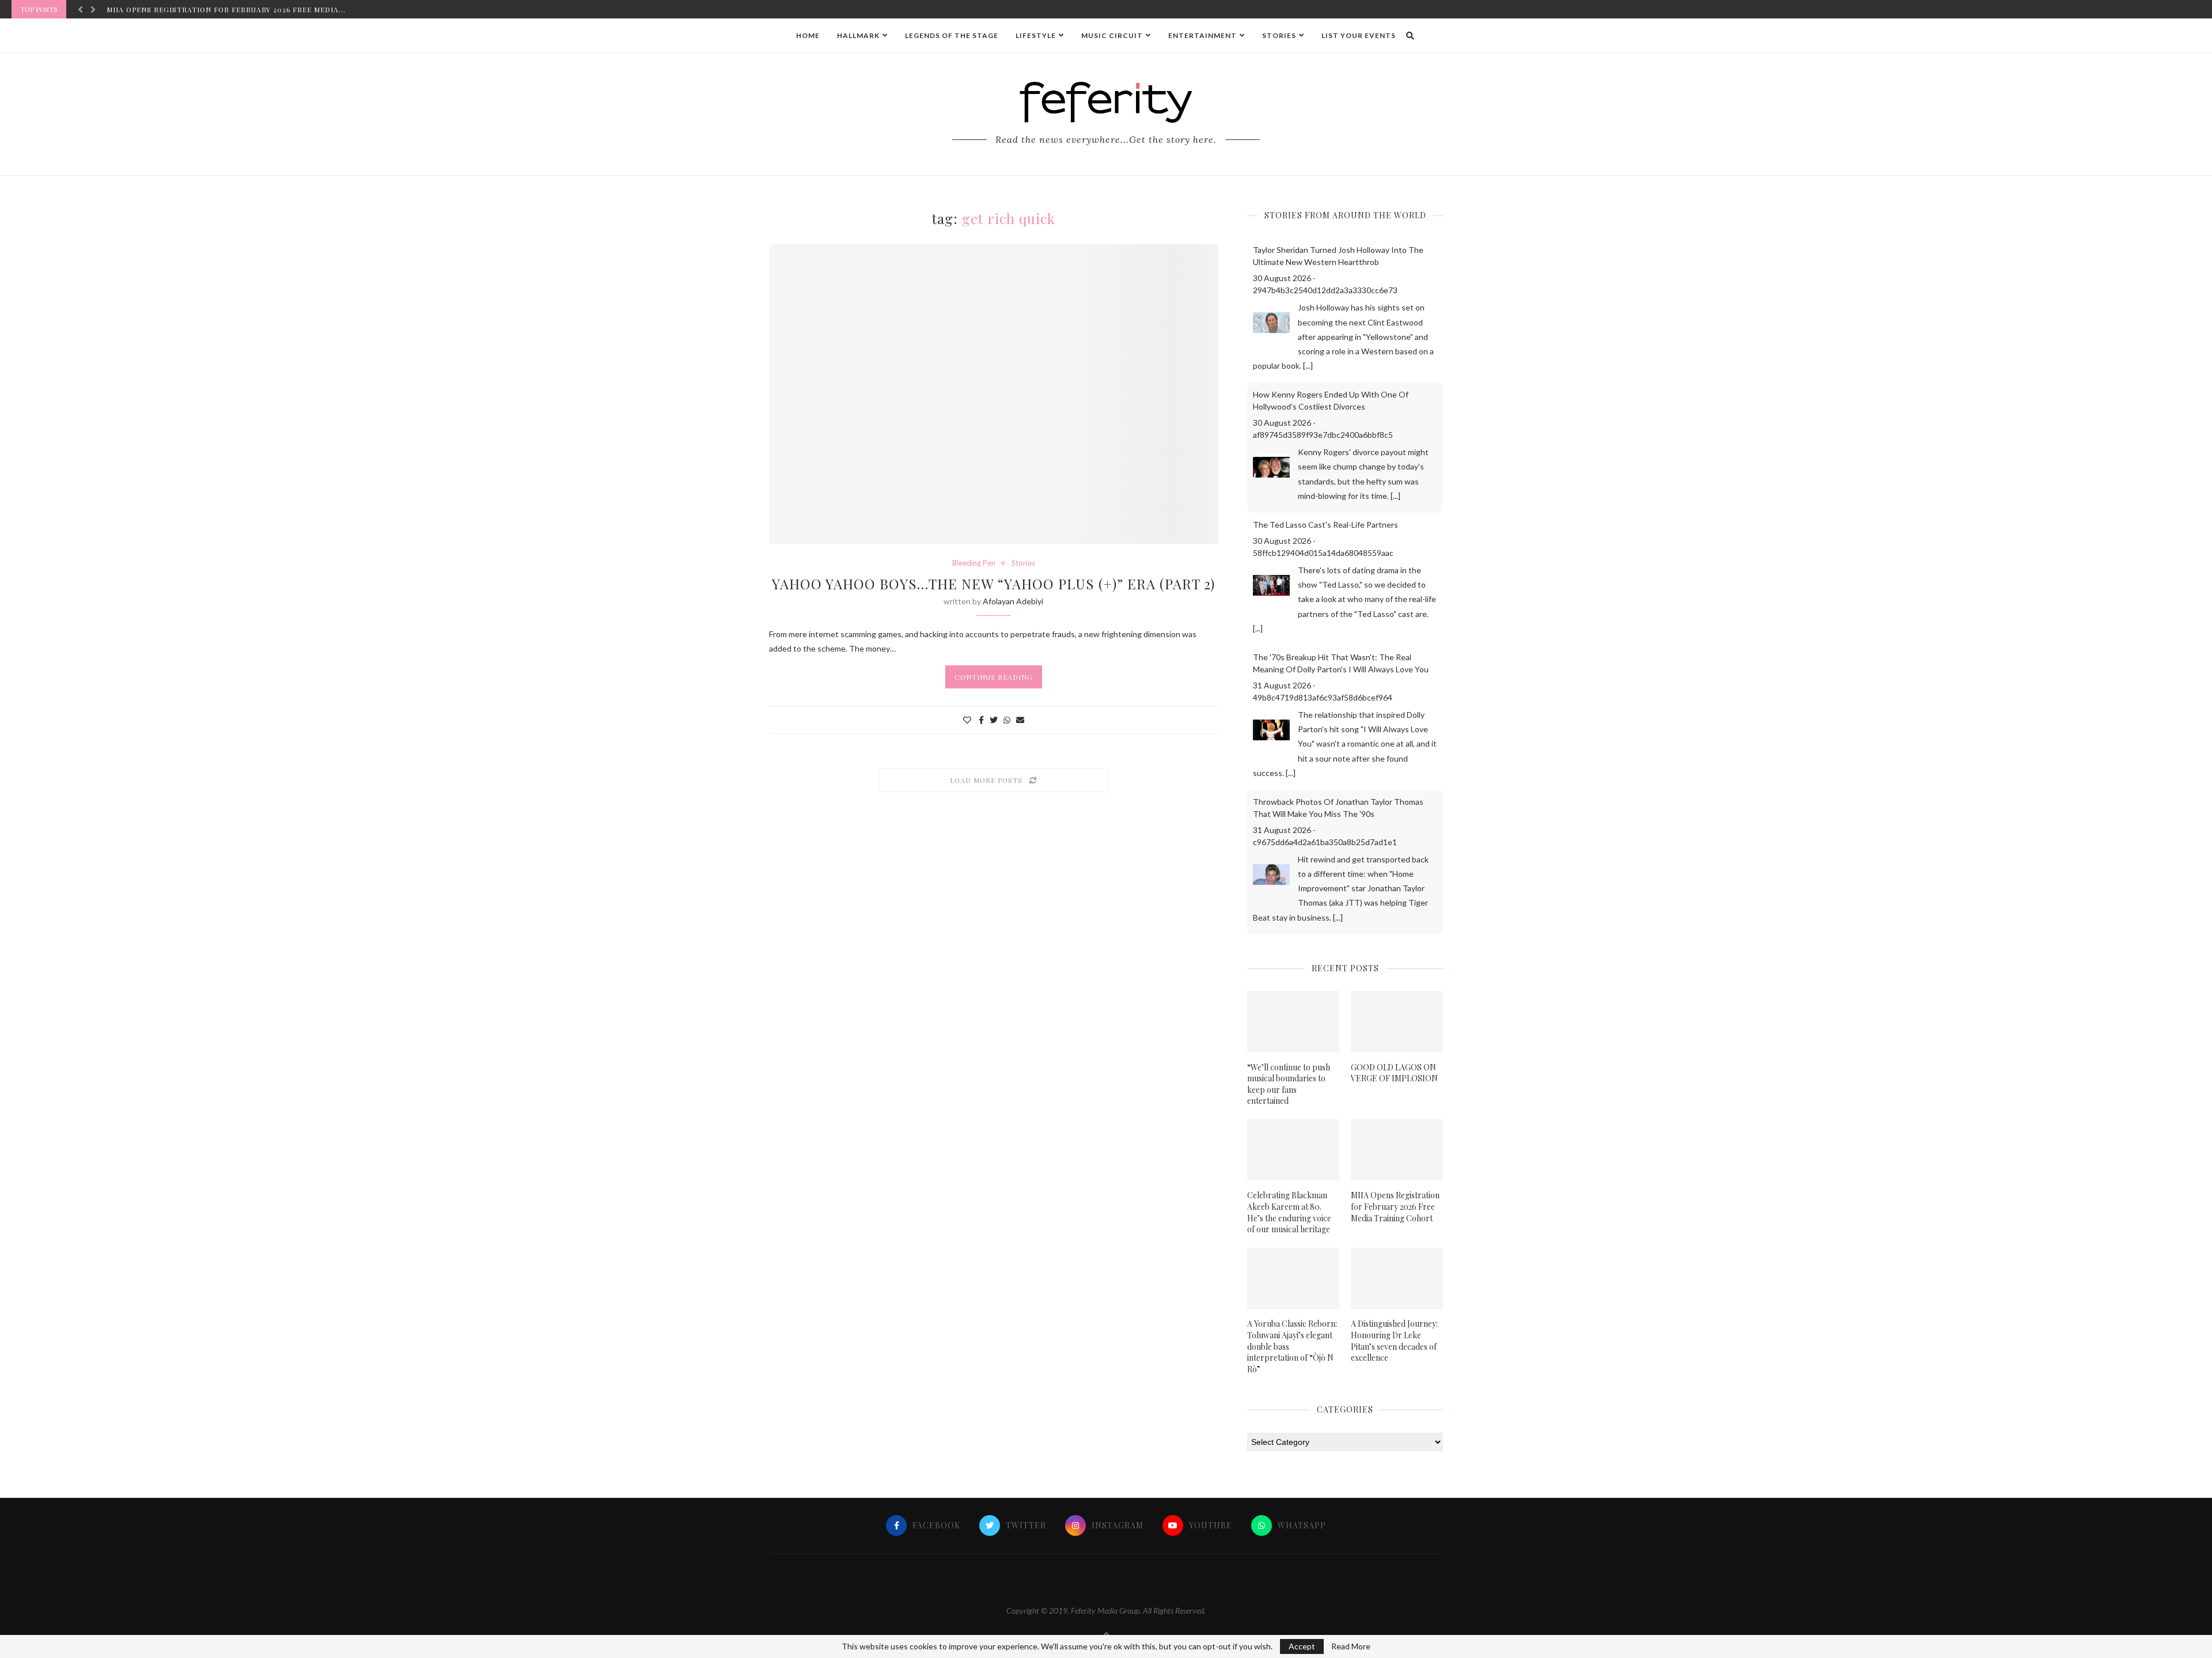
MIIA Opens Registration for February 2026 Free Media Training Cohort (1395, 1206)
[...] (1308, 366)
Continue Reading (994, 677)
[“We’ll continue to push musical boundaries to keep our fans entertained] (1293, 1022)
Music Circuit (1112, 35)
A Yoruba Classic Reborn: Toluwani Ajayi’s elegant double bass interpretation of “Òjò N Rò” (1292, 1346)
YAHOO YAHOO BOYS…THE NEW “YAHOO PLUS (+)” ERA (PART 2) (993, 584)
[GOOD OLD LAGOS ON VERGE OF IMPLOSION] (1397, 1022)
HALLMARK (858, 35)
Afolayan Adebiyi (1013, 601)
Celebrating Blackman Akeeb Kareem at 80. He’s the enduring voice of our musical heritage (1289, 1212)
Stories (1279, 35)
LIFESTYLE (1036, 35)
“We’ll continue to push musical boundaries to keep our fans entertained (1289, 1084)
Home (808, 35)
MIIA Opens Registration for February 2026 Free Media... (226, 9)
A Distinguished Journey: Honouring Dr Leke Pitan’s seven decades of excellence (1394, 1341)
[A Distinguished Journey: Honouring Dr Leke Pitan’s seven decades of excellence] (1397, 1279)
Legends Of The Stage (952, 35)
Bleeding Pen (974, 563)
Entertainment (1202, 35)
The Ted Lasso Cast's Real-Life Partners (1325, 525)
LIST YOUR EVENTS (1359, 35)
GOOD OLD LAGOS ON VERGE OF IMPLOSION (1394, 1073)
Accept (1302, 1646)
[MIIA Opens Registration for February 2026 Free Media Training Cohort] (1397, 1150)
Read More (1351, 1646)
